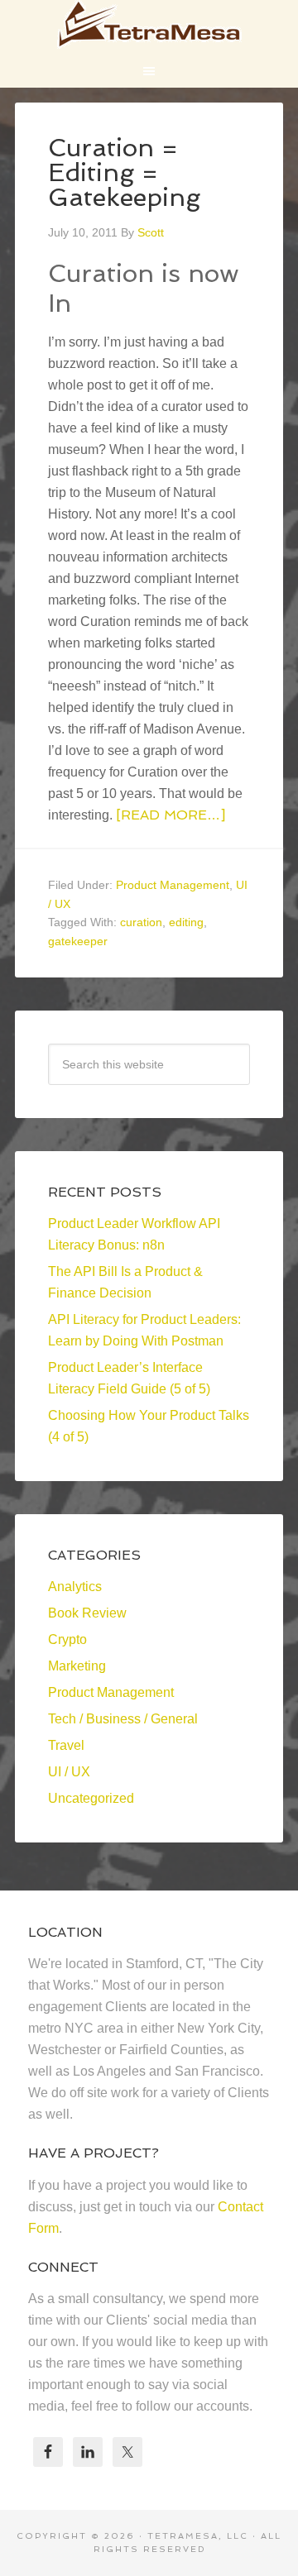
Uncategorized (91, 1798)
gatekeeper (78, 941)
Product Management (173, 885)
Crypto (67, 1639)
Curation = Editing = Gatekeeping (124, 172)
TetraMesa (149, 25)
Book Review (87, 1613)
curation (141, 922)
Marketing (77, 1666)
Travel (66, 1745)
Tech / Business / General (123, 1719)
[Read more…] (171, 815)
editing (186, 922)
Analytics (75, 1587)
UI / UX (69, 1772)
